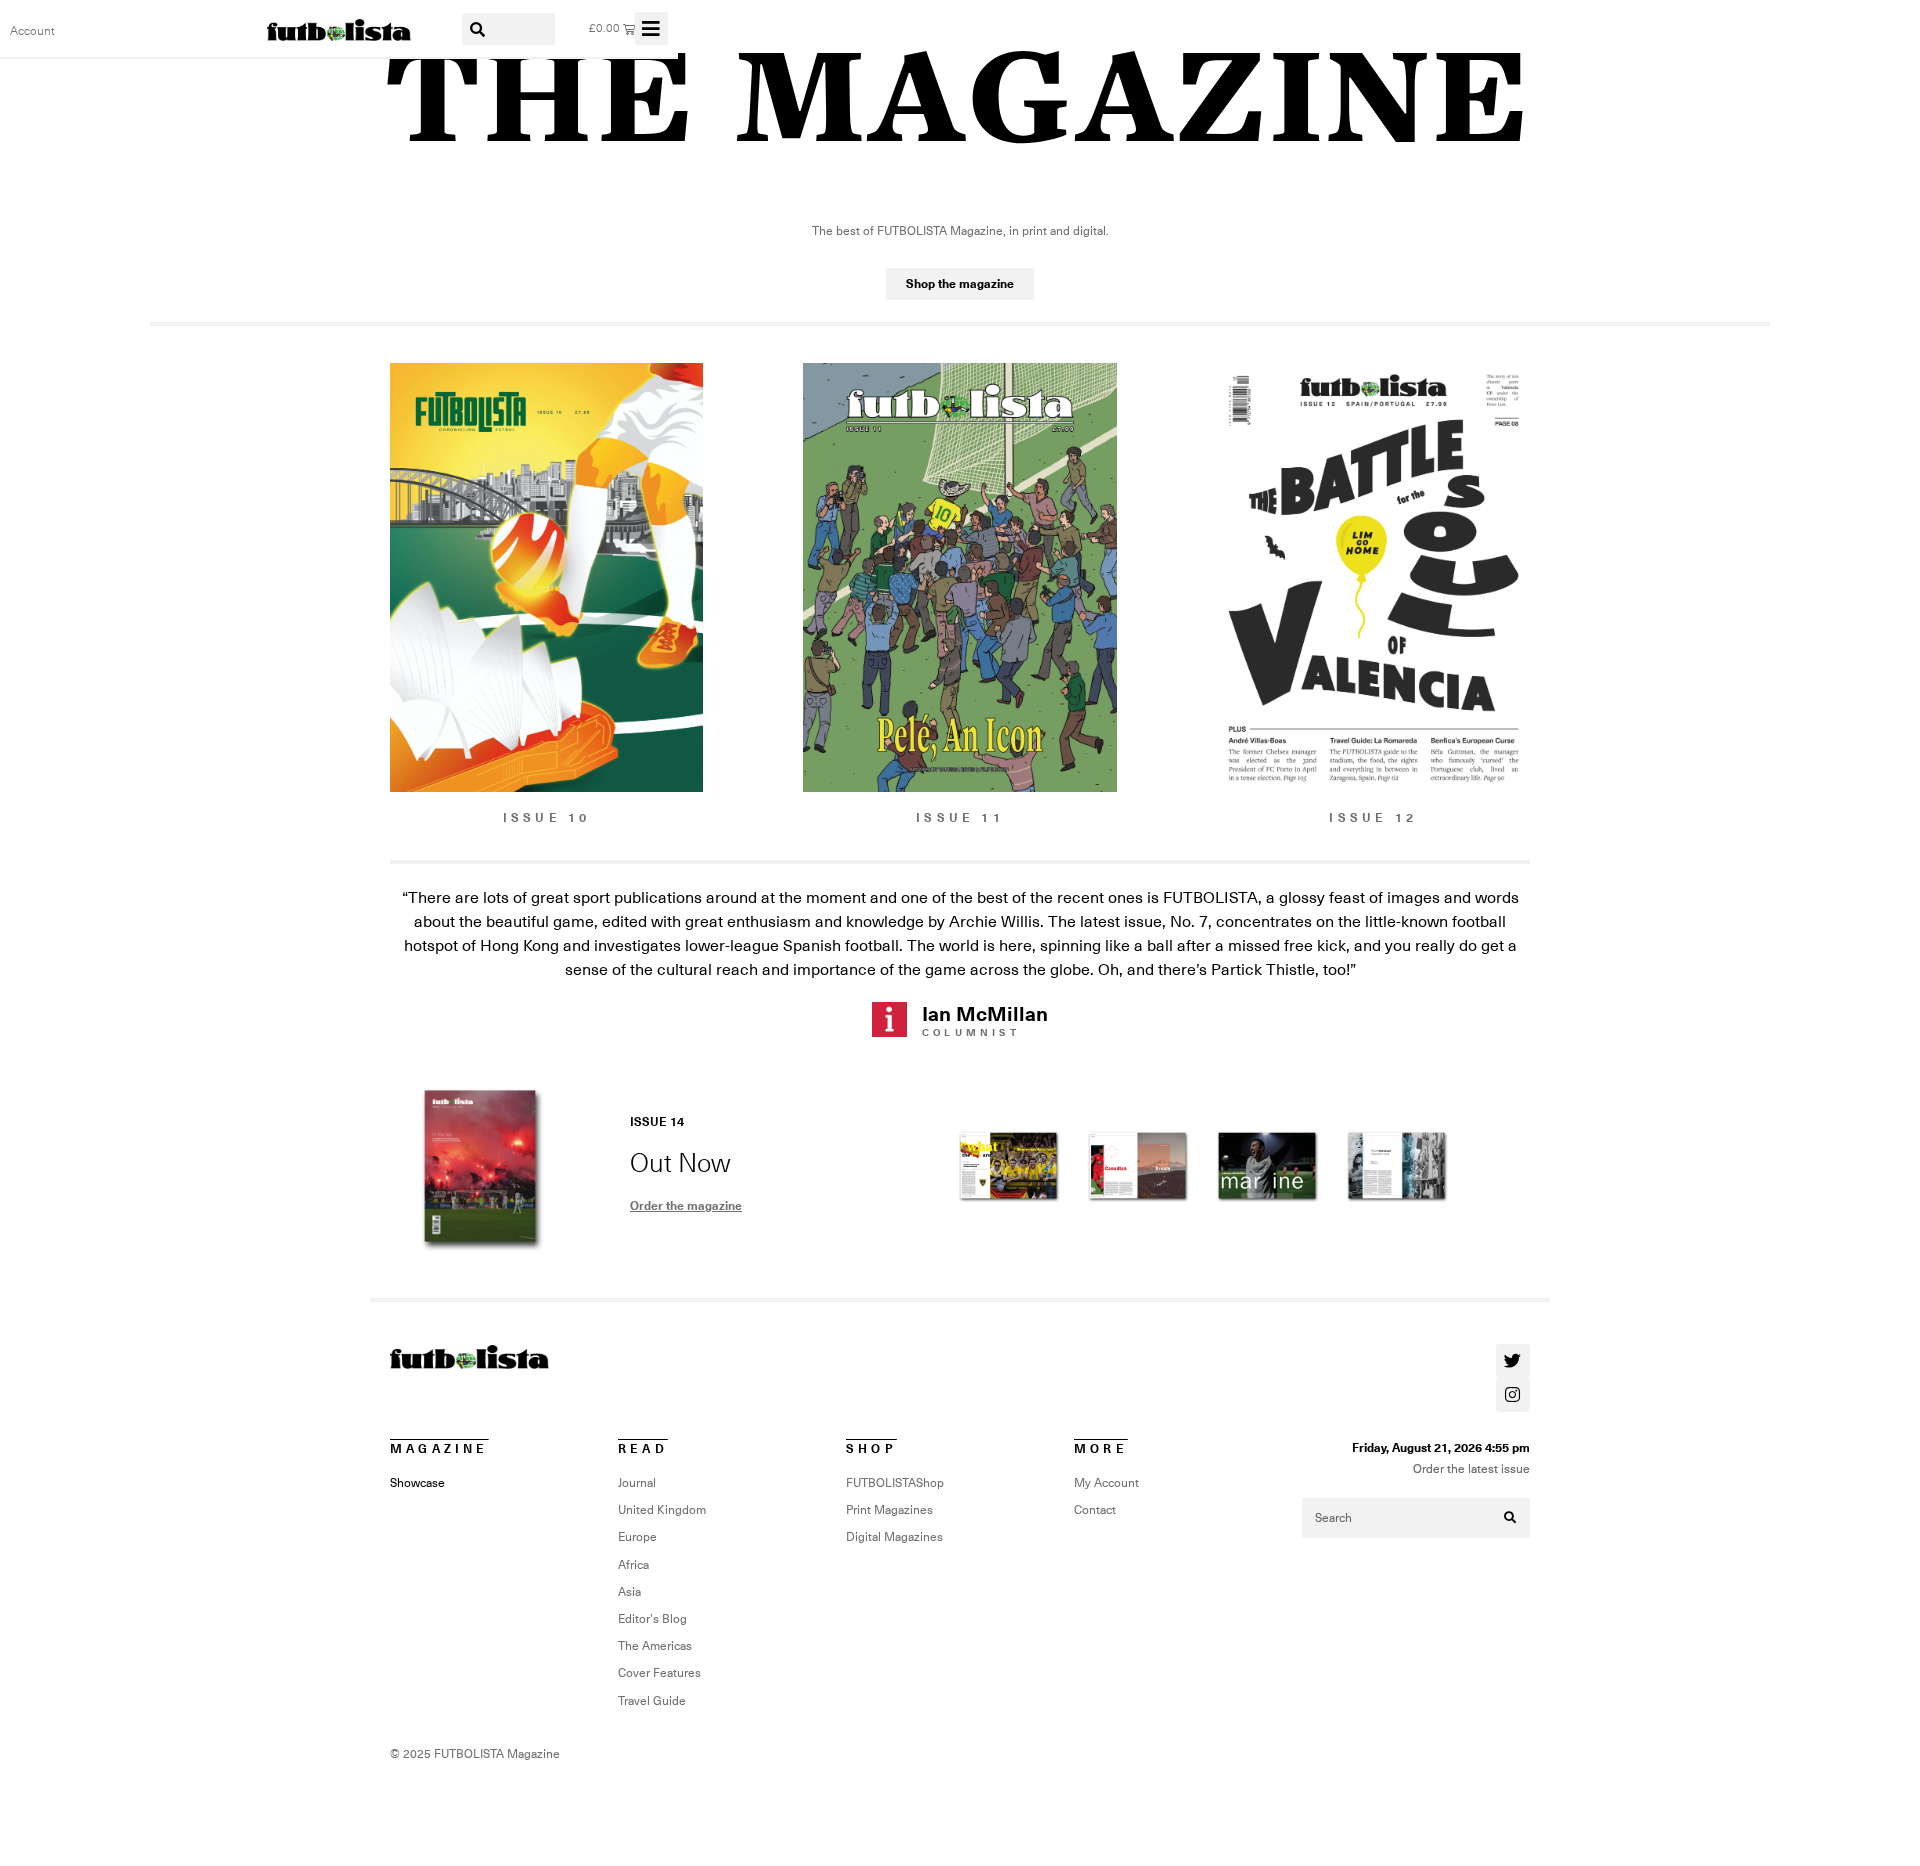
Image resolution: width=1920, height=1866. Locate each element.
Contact (1095, 1510)
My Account (1106, 1483)
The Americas (655, 1646)
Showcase (417, 1483)
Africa (633, 1565)
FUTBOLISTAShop (895, 1483)
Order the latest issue (1471, 1469)
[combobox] (508, 29)
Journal (637, 1483)
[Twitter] (1513, 1361)
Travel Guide (652, 1701)
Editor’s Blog (652, 1619)
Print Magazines (889, 1510)
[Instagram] (1513, 1395)
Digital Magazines (894, 1537)
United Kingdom (662, 1510)
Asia (629, 1592)
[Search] (1510, 1518)
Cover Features (659, 1673)
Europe (637, 1537)
